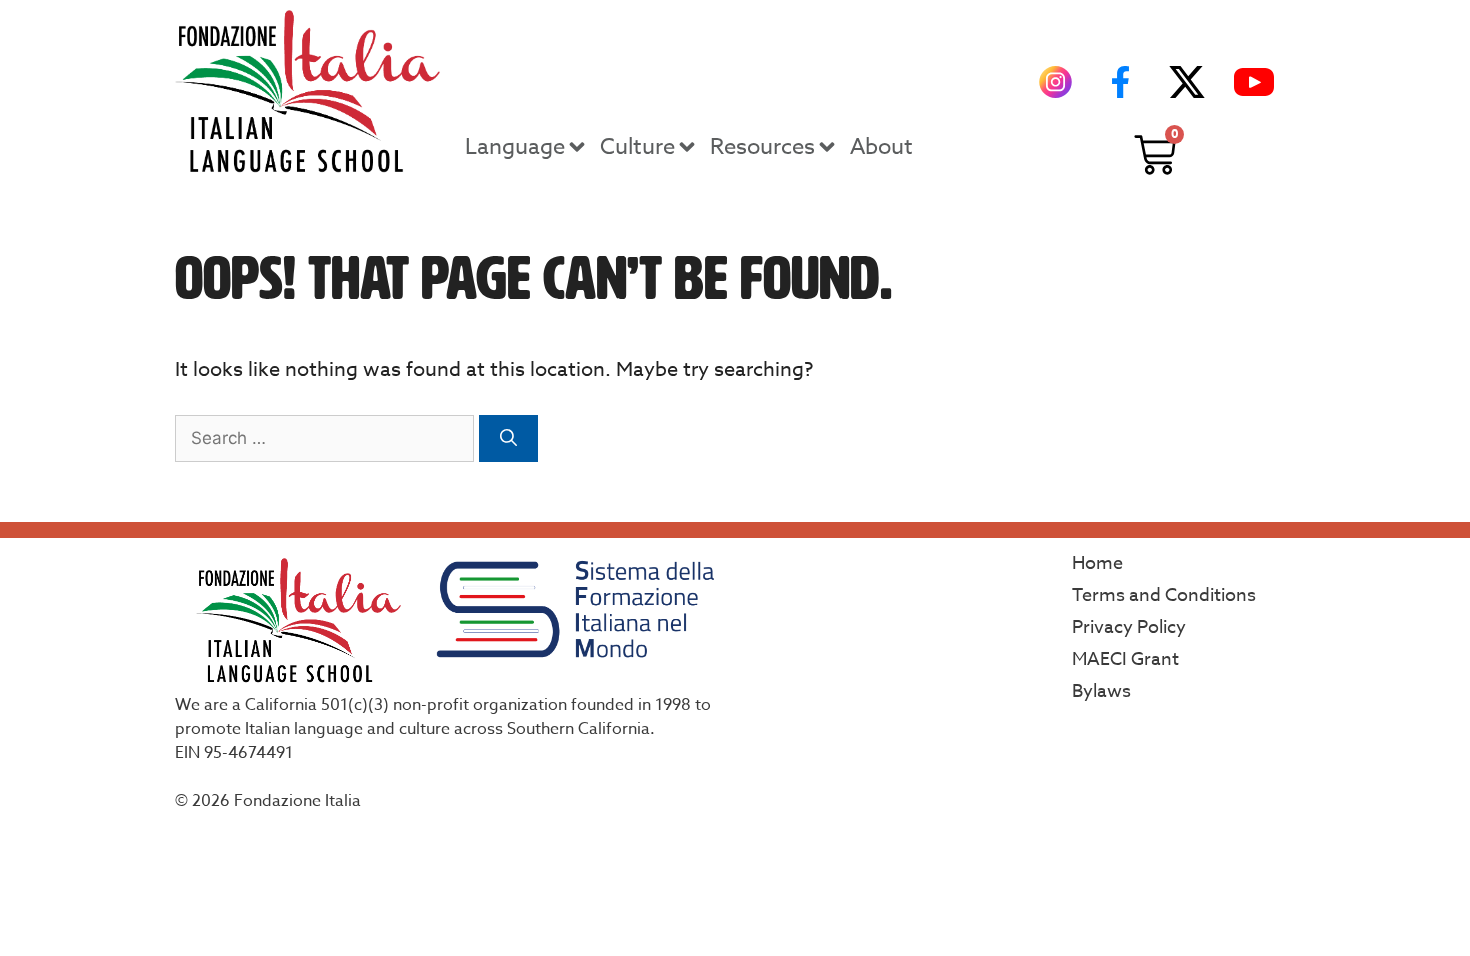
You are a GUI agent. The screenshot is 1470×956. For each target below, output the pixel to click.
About (881, 147)
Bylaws (1101, 691)
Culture (637, 147)
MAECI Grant (1125, 659)
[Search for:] (327, 437)
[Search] (508, 439)
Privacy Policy (1129, 627)
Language (515, 147)
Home (1097, 563)
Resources (762, 147)
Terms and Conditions (1164, 595)
